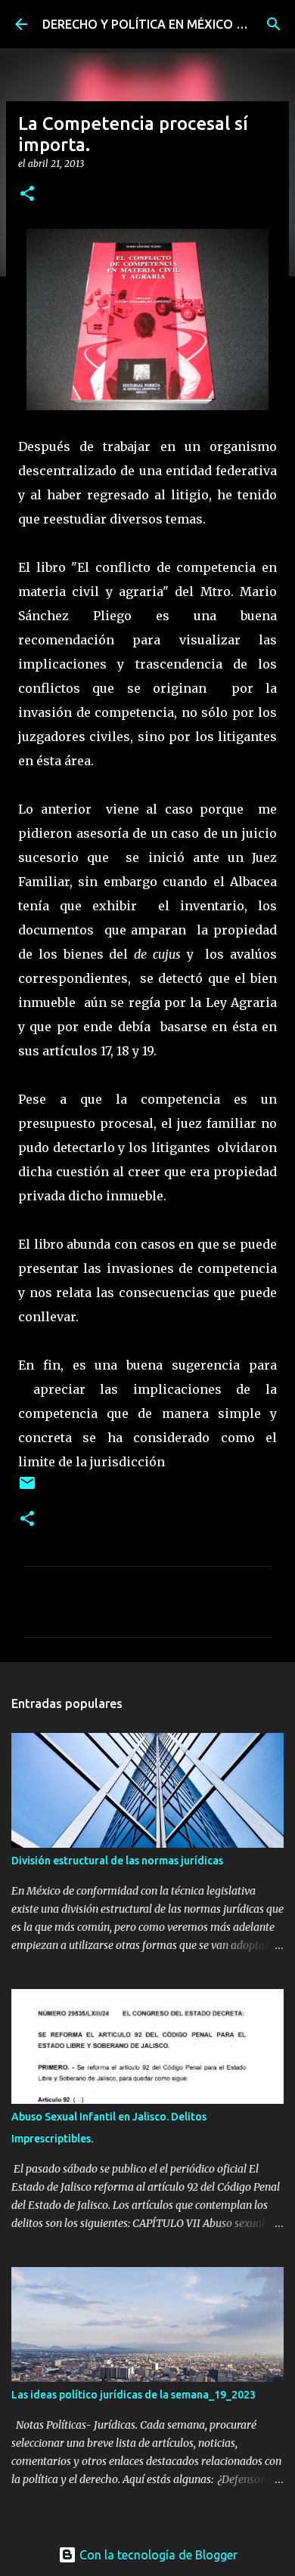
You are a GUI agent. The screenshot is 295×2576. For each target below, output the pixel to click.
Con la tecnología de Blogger (157, 2555)
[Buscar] (274, 24)
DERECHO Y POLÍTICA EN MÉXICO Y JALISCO (169, 24)
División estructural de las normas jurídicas (117, 1861)
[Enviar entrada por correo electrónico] (27, 1489)
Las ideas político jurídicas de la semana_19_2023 (134, 2395)
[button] (27, 195)
